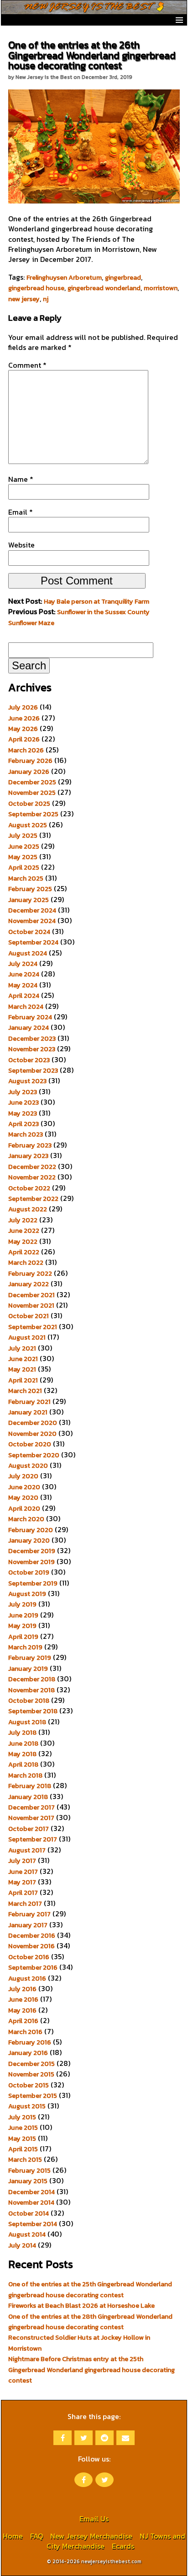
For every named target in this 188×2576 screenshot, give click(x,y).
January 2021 (28, 1412)
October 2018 (29, 1700)
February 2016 (30, 2042)
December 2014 (31, 2192)
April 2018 (23, 1764)
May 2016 (22, 2010)
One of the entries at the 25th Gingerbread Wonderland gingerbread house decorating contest (90, 2289)
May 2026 (23, 729)
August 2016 (27, 1978)
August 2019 (27, 1594)
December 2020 (33, 1423)
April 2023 (23, 1124)
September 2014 (33, 2224)
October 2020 (30, 1444)
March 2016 (25, 2032)
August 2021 (27, 1337)
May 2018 (22, 1754)
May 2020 (23, 1497)
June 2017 (23, 1872)
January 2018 (28, 1797)
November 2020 (32, 1434)
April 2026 (24, 739)
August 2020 (28, 1465)
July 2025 (23, 835)
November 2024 (32, 921)
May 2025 (23, 857)
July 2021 (22, 1348)
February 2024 (30, 1017)
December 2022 (32, 1167)
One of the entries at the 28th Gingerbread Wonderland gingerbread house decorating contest (90, 2322)
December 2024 (32, 910)
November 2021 (31, 1305)
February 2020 (31, 1530)
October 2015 (29, 2085)
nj (46, 299)
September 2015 (33, 2096)
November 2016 (31, 1946)
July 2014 (22, 2245)
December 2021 (31, 1295)
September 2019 (33, 1583)
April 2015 (23, 2149)
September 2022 (33, 1199)
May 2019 (22, 1626)
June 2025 (24, 846)
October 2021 (29, 1316)
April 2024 (24, 996)
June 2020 (24, 1487)
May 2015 (22, 2138)
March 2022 (26, 1262)
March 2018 (25, 1775)
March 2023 (26, 1134)
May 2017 (22, 1882)
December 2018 (32, 1679)
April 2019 (23, 1637)
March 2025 (26, 878)
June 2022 (24, 1231)
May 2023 (23, 1113)
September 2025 (33, 814)
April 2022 (24, 1252)
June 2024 (24, 974)
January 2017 (28, 1925)
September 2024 (33, 942)
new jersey (24, 299)
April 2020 (24, 1508)
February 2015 (29, 2170)
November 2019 (31, 1562)
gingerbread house (36, 288)
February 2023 (30, 1145)
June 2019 (23, 1615)
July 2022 (23, 1220)
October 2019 (29, 1572)
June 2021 (23, 1359)
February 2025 (30, 889)
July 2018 (22, 1732)
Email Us (94, 2519)
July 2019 (22, 1604)
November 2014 (31, 2202)
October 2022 (29, 1188)
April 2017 (23, 1893)
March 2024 (26, 1006)
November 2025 (32, 793)
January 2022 (29, 1284)
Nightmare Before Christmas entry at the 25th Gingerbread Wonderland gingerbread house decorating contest (91, 2370)
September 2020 (34, 1455)
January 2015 (28, 2181)
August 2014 (27, 2234)
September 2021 (33, 1327)
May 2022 (23, 1241)
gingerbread (123, 277)
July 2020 (23, 1476)
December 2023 (32, 1038)
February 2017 (29, 1914)
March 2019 (25, 1647)
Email (21, 512)
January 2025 (29, 900)
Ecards (123, 2546)
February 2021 (29, 1402)
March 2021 (25, 1391)
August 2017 (27, 1850)
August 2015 (27, 2106)
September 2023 (33, 1070)
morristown (161, 288)
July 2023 (23, 1092)
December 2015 (31, 2064)
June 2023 (23, 1102)
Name (21, 479)
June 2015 (23, 2128)
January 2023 (28, 1156)
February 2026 (30, 761)
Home (13, 2536)
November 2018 (31, 1690)
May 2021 (22, 1369)
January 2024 (29, 1027)
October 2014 (29, 2213)
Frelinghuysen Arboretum (64, 277)
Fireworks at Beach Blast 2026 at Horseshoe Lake (81, 2305)
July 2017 (22, 1861)
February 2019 (30, 1658)
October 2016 (29, 1957)
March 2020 (26, 1519)
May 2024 (23, 985)
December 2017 (31, 1807)
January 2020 (29, 1540)
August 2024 (28, 953)
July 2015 (22, 2117)
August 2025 (28, 825)
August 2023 (27, 1081)
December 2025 (32, 782)
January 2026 (29, 772)
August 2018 (27, 1722)
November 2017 (31, 1818)
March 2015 (25, 2159)
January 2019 (28, 1669)
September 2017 (33, 1839)
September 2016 (33, 1967)
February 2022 (30, 1273)
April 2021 (23, 1380)
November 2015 (31, 2074)
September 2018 (33, 1711)
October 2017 (29, 1829)
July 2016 (22, 1989)
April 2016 (23, 2021)
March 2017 (25, 1903)
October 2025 (29, 803)
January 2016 (28, 2053)
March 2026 (26, 750)
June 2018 (23, 1743)
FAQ (37, 2536)
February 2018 (30, 1786)
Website (21, 545)
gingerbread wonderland (104, 288)
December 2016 (32, 1935)
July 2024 (23, 964)
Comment (27, 365)
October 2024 (29, 932)
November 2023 (32, 1049)
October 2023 (29, 1060)
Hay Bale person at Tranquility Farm (97, 601)
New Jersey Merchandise (91, 2536)
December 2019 (32, 1551)
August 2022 (28, 1209)
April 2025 (24, 867)
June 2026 (24, 718)
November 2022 (32, 1177)
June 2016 (23, 1999)
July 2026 (23, 707)
